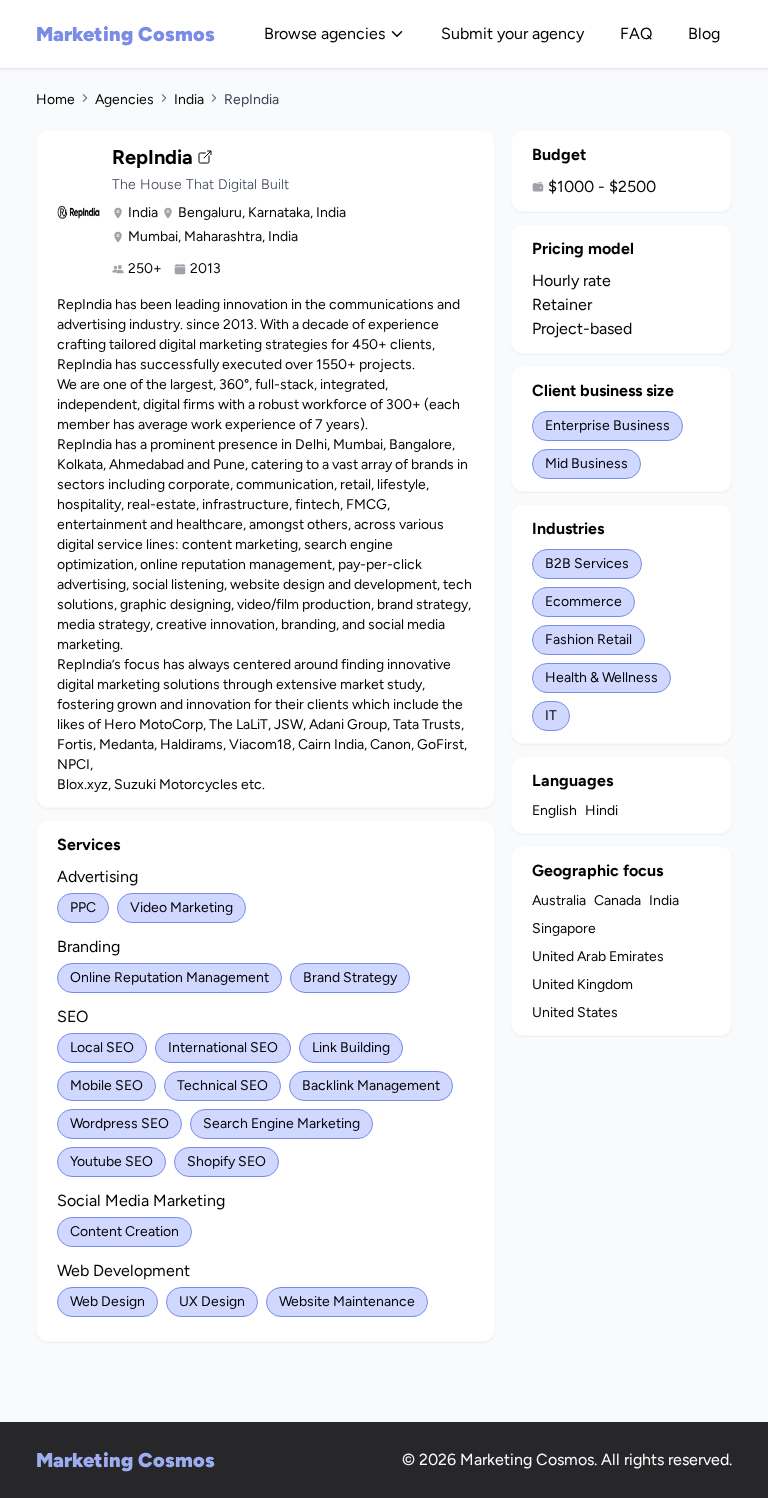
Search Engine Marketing (281, 1123)
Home (55, 99)
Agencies (124, 99)
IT (551, 715)
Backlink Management (371, 1085)
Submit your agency (512, 33)
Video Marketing (181, 907)
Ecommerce (583, 601)
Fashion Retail (588, 639)
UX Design (212, 1301)
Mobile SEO (106, 1085)
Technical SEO (222, 1085)
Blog (704, 33)
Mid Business (586, 463)
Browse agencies (324, 33)
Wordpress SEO (119, 1123)
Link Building (351, 1047)
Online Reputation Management (169, 977)
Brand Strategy (350, 977)
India (189, 99)
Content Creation (124, 1231)
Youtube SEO (111, 1161)
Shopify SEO (226, 1161)
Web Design (107, 1301)
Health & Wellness (601, 677)
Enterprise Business (607, 425)
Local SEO (102, 1047)
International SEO (223, 1047)
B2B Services (587, 563)
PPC (83, 907)
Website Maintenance (347, 1301)
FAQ (636, 33)
